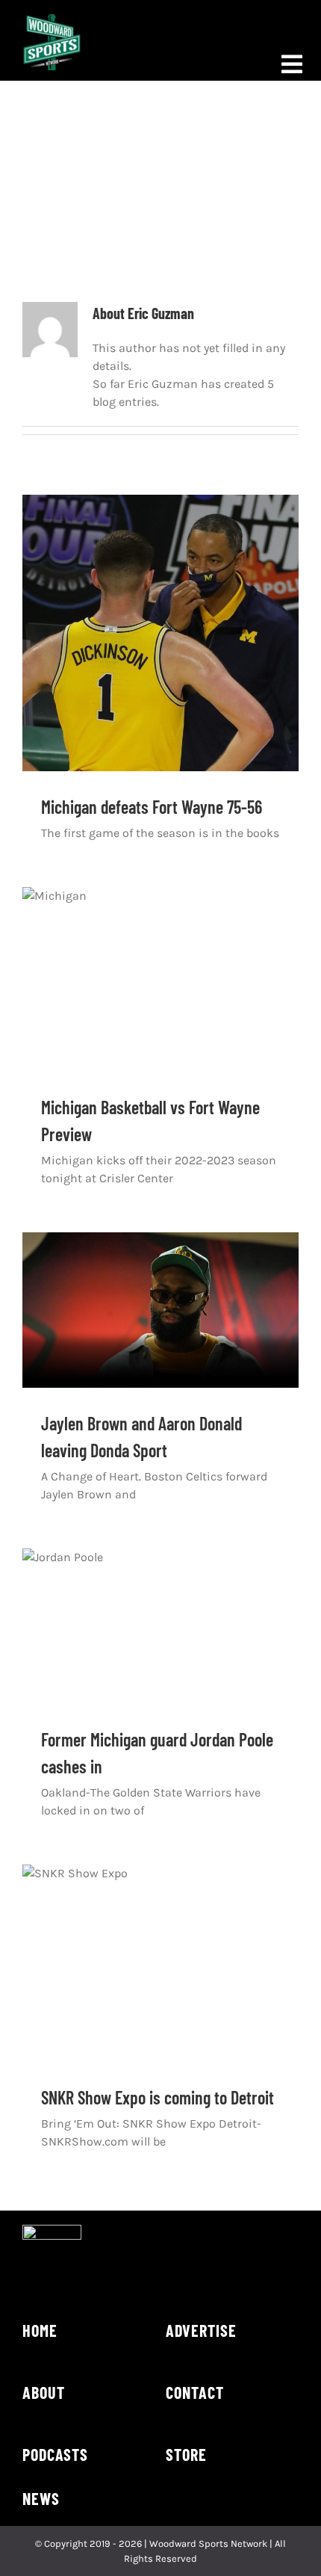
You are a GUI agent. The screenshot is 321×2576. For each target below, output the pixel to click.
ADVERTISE (201, 2330)
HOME (40, 2330)
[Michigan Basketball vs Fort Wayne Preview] (160, 979)
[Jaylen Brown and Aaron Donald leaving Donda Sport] (160, 1310)
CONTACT (195, 2392)
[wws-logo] (52, 20)
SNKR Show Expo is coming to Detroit (158, 2097)
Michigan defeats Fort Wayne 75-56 (152, 807)
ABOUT (44, 2392)
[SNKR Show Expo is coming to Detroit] (160, 1963)
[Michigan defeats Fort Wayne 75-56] (160, 633)
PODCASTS (55, 2454)
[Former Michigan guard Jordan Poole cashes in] (160, 1626)
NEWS (41, 2498)
